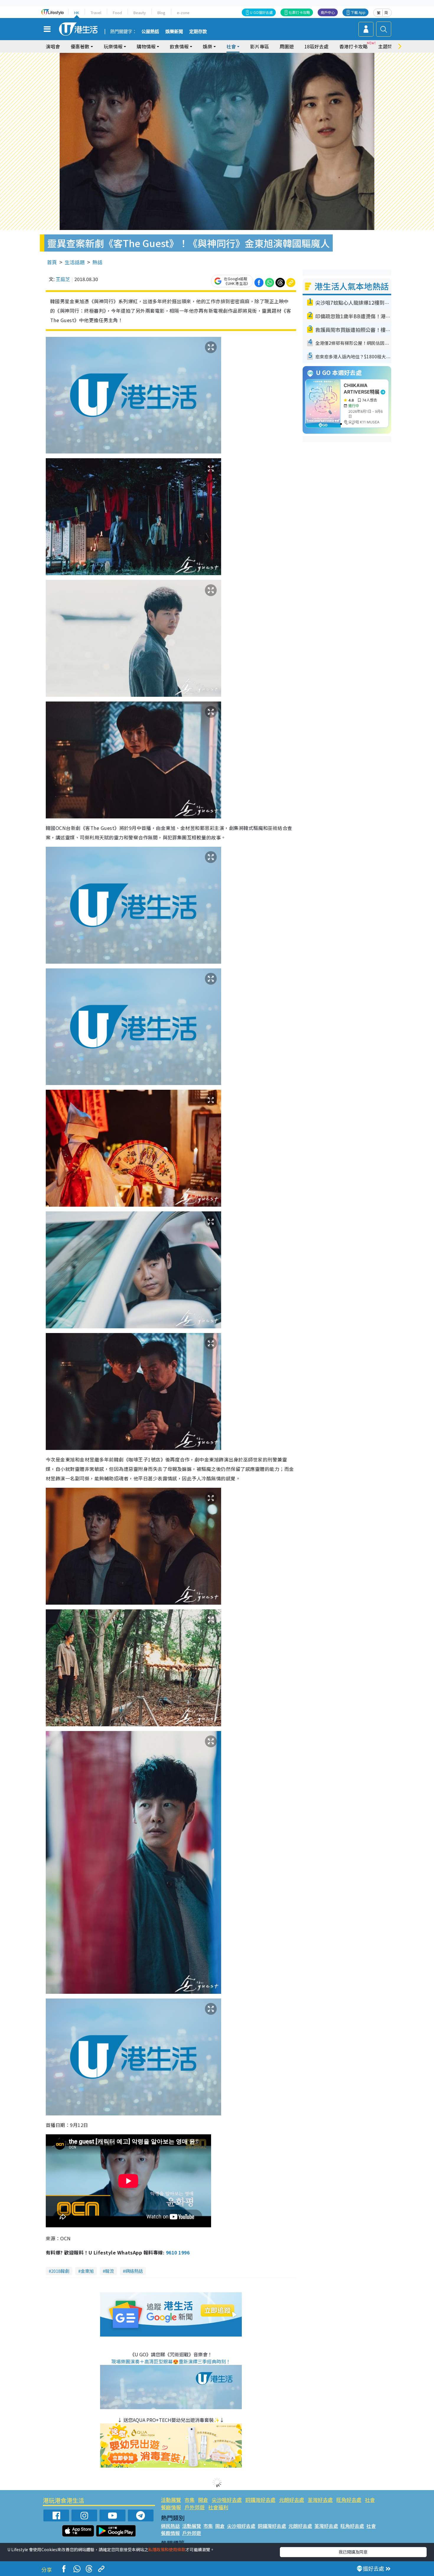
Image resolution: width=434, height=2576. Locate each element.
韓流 (110, 2271)
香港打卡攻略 (353, 46)
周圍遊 (287, 46)
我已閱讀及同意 (353, 2552)
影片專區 (260, 46)
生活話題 (75, 262)
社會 (370, 2500)
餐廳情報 (171, 2507)
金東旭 (87, 2271)
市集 (190, 2500)
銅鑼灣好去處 (260, 2500)
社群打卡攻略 (299, 12)
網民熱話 (170, 2526)
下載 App (358, 12)
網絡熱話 (134, 2271)
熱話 (97, 262)
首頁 (52, 262)
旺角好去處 (349, 2500)
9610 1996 (178, 2252)
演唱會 (53, 46)
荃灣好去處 (320, 2500)
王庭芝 (63, 279)
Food (117, 13)
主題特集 (388, 46)
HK (77, 13)
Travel (96, 13)
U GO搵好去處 (261, 12)
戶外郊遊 (195, 2507)
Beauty (140, 13)
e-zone (183, 13)
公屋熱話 (150, 32)
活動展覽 (171, 2500)
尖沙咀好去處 (227, 2500)
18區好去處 (316, 46)
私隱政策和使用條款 (167, 2549)
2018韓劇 (60, 2271)
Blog (161, 13)
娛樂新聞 (174, 32)
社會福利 (218, 2507)
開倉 (203, 2500)
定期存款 (198, 32)
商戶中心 (328, 12)
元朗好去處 (292, 2500)
